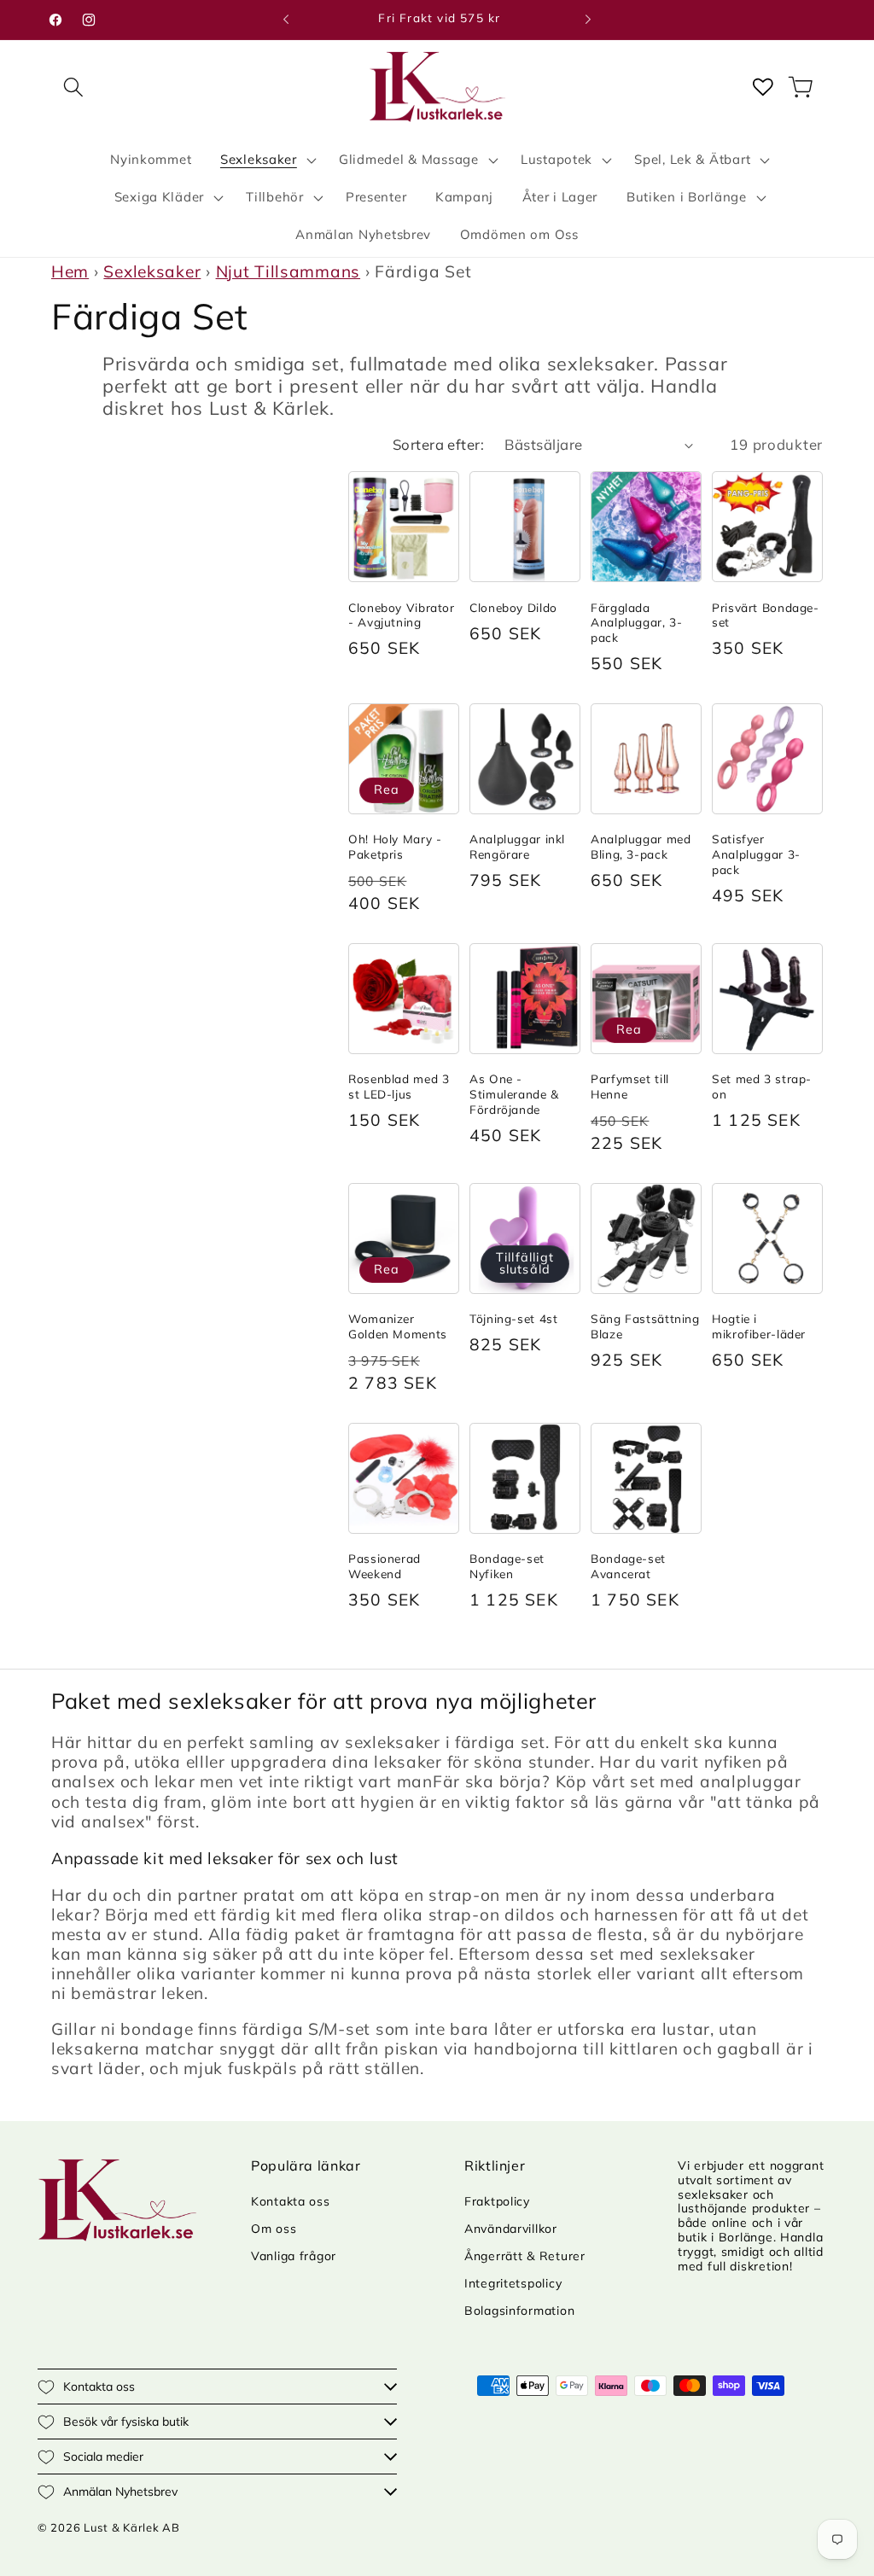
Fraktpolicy (497, 2201)
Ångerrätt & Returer (525, 2256)
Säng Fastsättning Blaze (645, 1326)
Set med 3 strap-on (762, 1086)
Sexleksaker (152, 271)
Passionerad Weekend (385, 1566)
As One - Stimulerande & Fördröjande (514, 1094)
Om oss (274, 2229)
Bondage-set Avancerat (628, 1566)
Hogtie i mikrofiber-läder (759, 1326)
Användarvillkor (511, 2229)
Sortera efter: (439, 444)
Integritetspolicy (513, 2283)
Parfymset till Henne (630, 1086)
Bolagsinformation (519, 2311)
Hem (70, 271)
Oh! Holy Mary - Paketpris (395, 846)
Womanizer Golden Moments (398, 1326)
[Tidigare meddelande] (286, 20)
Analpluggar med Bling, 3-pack (641, 846)
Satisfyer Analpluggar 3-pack (756, 854)
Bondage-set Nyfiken (507, 1566)
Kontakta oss (291, 2201)
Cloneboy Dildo (513, 607)
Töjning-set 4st (513, 1318)
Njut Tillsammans (288, 271)
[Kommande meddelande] (588, 20)
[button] (74, 87)
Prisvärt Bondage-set (766, 615)
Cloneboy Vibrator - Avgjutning (402, 615)
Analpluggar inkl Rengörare (517, 846)
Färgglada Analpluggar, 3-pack (636, 623)
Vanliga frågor (294, 2256)
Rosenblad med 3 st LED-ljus (399, 1086)
